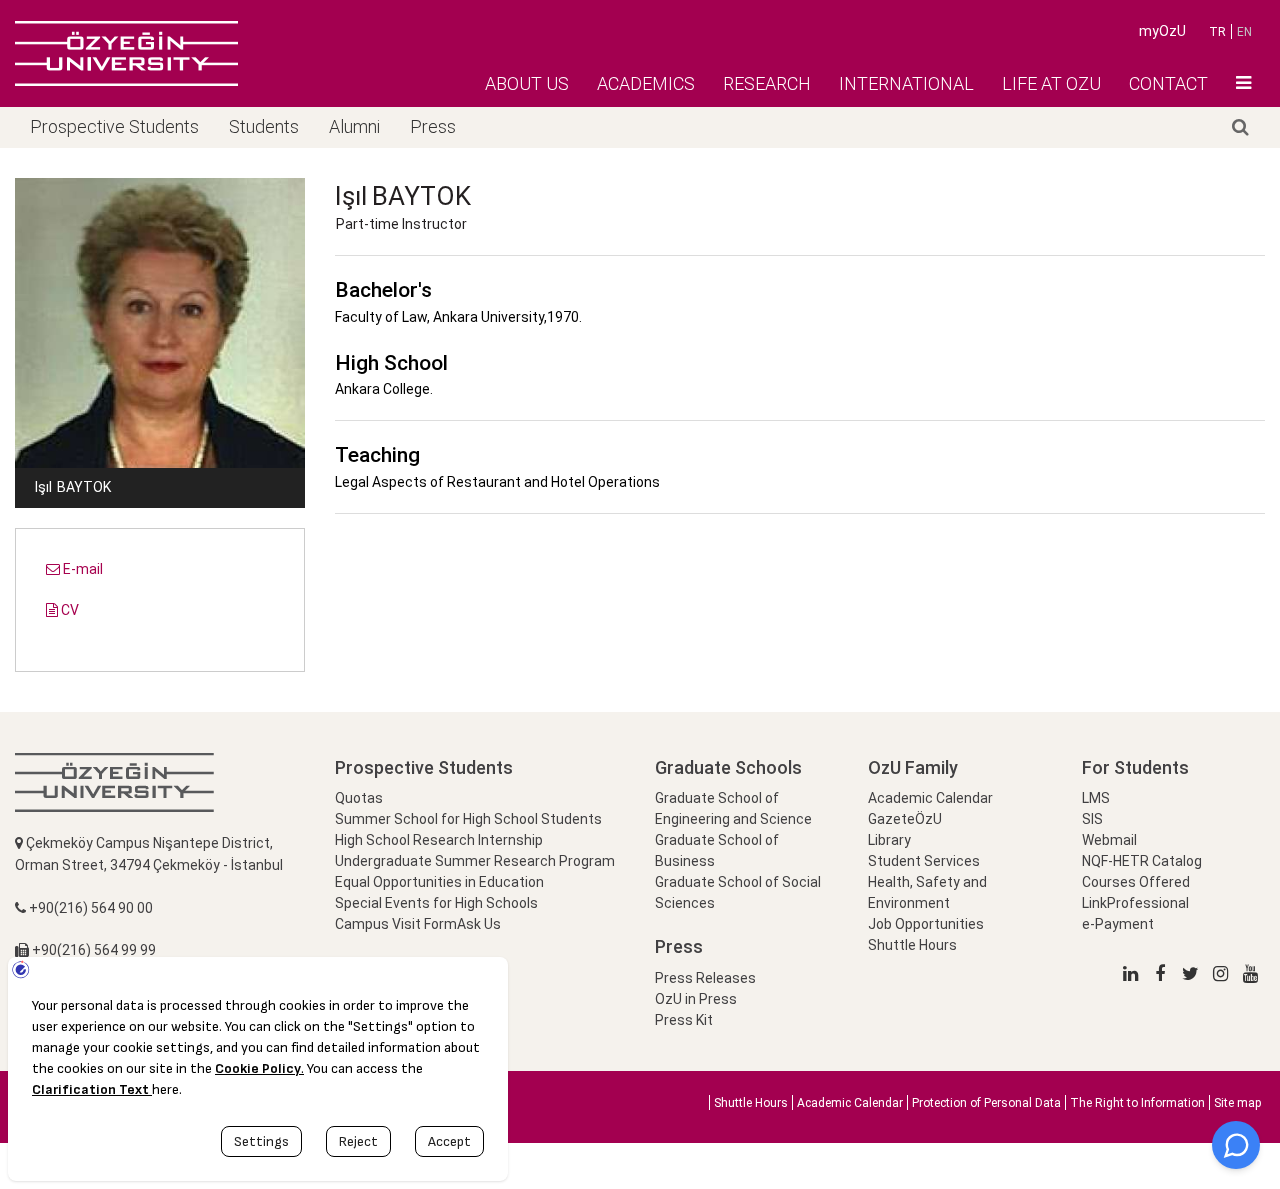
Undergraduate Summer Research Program (475, 861)
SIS (1092, 819)
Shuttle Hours (912, 945)
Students (264, 126)
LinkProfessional (1135, 903)
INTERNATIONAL (906, 83)
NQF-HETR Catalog (1142, 861)
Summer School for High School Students (468, 819)
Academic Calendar (930, 798)
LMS (1096, 798)
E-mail (81, 569)
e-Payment (1118, 924)
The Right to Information (1137, 1103)
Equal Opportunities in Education (439, 882)
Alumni (354, 126)
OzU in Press (696, 999)
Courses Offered (1136, 882)
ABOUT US (527, 83)
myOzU (1162, 31)
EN (1244, 32)
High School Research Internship (439, 840)
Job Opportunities (926, 924)
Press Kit (684, 1020)
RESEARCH (767, 83)
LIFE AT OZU (1051, 83)
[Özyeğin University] (126, 53)
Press (433, 126)
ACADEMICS (646, 83)
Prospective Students (114, 126)
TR (1217, 32)
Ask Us (479, 924)
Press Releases (705, 978)
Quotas (359, 798)
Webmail (1109, 840)
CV (68, 610)
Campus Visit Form (396, 924)
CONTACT (1168, 83)
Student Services (924, 861)
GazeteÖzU (905, 819)
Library (889, 840)
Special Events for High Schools (436, 903)
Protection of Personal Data (986, 1103)
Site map (1237, 1103)
